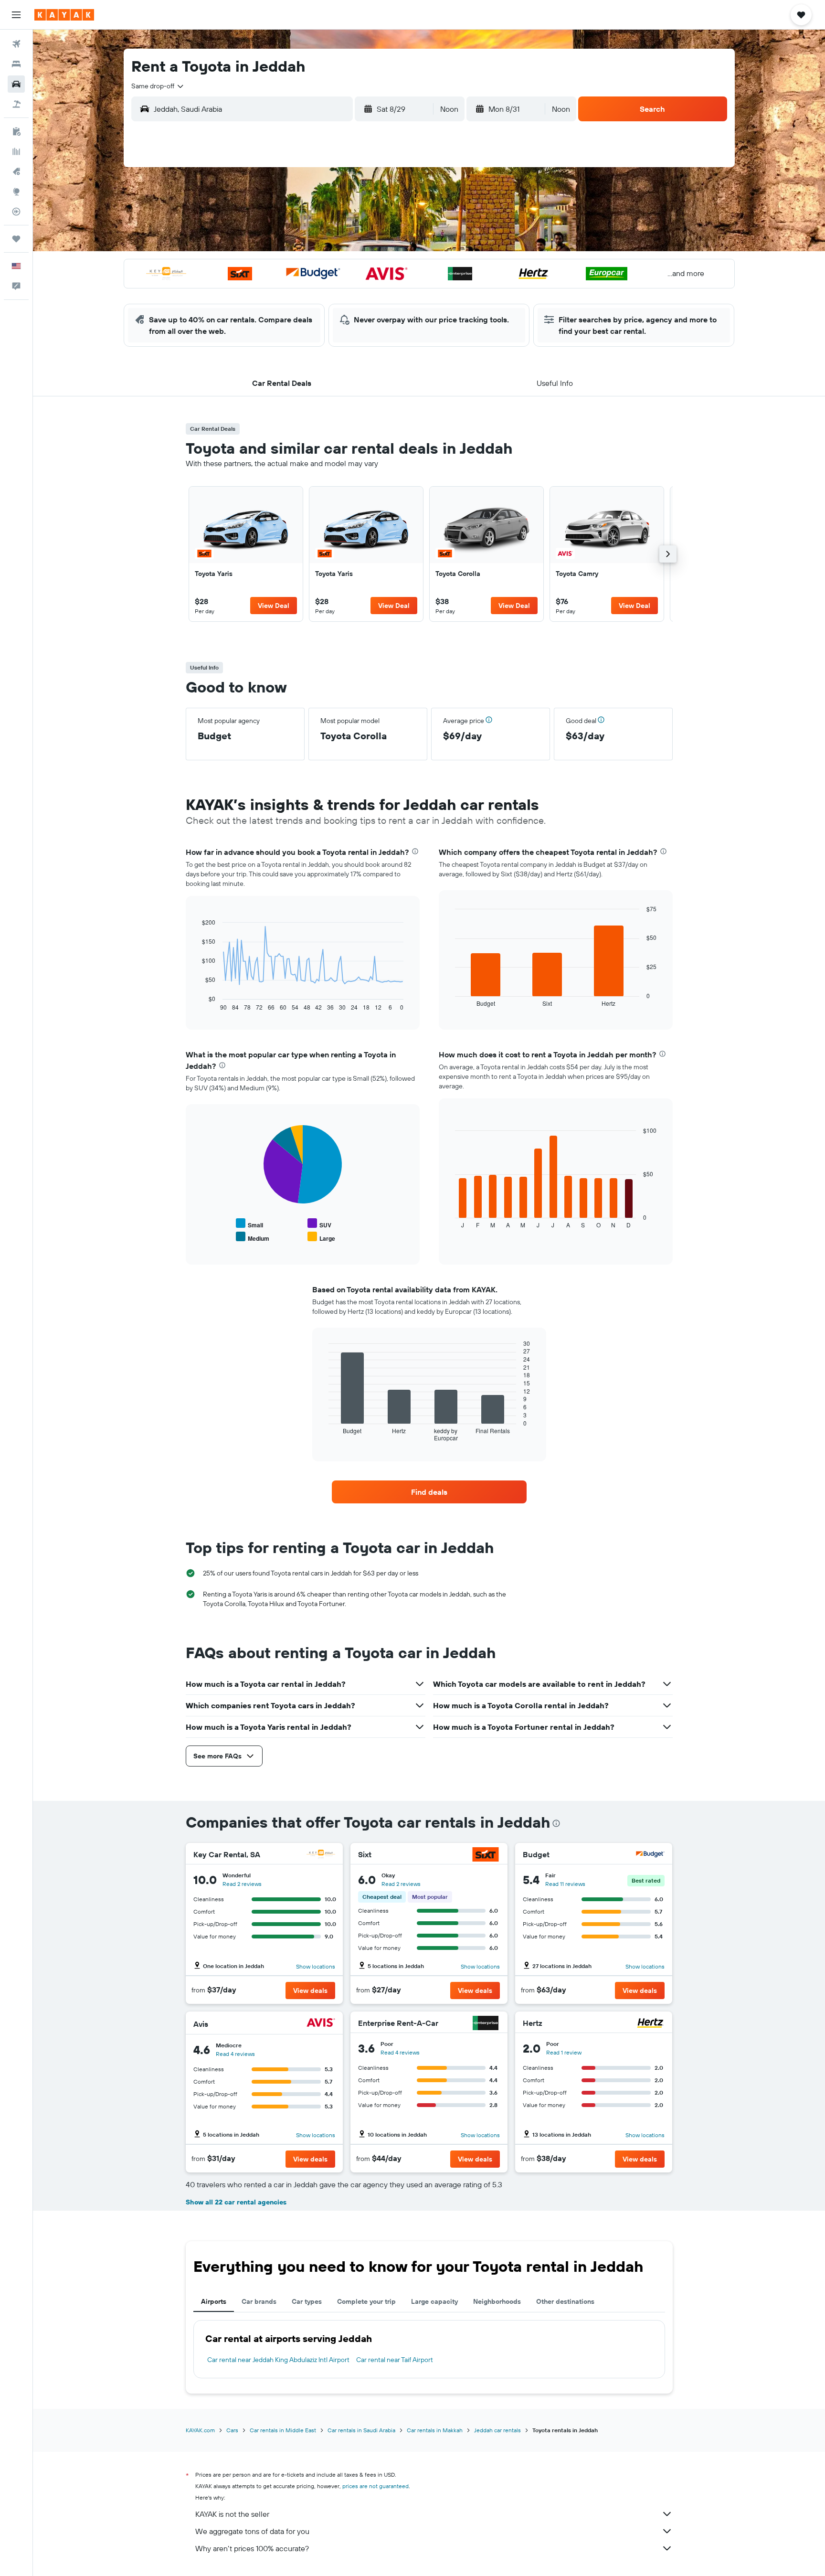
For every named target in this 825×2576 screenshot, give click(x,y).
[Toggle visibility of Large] (321, 1237)
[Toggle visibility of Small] (249, 1224)
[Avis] (321, 2024)
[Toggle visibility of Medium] (253, 1237)
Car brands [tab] (259, 2301)
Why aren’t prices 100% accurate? (252, 2548)
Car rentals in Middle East (283, 2430)
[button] (16, 15)
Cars (232, 2430)
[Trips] (16, 239)
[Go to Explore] (16, 192)
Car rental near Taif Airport (395, 2360)
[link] (246, 554)
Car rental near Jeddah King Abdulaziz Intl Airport (278, 2360)
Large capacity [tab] (434, 2301)
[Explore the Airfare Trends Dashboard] (16, 151)
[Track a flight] (16, 212)
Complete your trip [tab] (366, 2301)
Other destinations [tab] (565, 2301)
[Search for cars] (16, 84)
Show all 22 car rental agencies (236, 2202)
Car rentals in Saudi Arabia (361, 2430)
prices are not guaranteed (375, 2486)
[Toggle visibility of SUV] (319, 1224)
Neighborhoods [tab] (497, 2301)
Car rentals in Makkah (435, 2430)
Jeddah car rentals (497, 2430)
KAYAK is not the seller (232, 2514)
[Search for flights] (16, 44)
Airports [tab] (214, 2301)
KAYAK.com (200, 2430)
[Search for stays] (16, 64)
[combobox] (158, 86)
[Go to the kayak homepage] (64, 15)
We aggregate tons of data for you (252, 2531)
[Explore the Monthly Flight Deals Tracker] (16, 171)
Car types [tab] (307, 2301)
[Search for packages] (16, 104)
